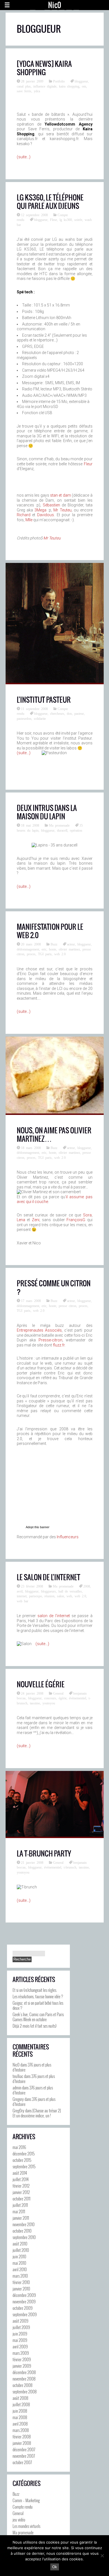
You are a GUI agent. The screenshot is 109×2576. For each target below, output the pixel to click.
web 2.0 (60, 954)
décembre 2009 (24, 2295)
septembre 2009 (25, 2314)
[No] (102, 2556)
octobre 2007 (22, 2462)
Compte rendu (23, 2507)
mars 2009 (21, 2353)
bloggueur (81, 81)
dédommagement (28, 949)
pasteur (79, 713)
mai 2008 (20, 2417)
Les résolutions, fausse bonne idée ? (38, 1996)
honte (53, 949)
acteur (71, 944)
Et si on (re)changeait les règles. (35, 1990)
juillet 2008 (21, 2404)
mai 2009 (20, 2340)
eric (44, 949)
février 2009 (22, 2359)
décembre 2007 (24, 2449)
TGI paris (45, 954)
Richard (24, 515)
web (69, 1596)
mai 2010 (19, 2263)
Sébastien (51, 505)
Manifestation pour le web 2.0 (50, 931)
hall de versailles (70, 1591)
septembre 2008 (25, 2391)
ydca (37, 91)
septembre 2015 (24, 2166)
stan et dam (61, 495)
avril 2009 (20, 2346)
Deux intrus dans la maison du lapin (47, 812)
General (58, 1693)
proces (31, 954)
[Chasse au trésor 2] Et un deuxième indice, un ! (37, 2113)
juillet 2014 (21, 2179)
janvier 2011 (21, 2218)
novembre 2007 (24, 2456)
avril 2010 (20, 2269)
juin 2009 (20, 2334)
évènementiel (78, 1698)
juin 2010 (19, 2256)
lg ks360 (66, 220)
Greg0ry (18, 2110)
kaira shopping (69, 86)
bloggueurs (48, 1591)
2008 (87, 1586)
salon (61, 1596)
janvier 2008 (22, 2443)
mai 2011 (19, 2211)
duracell (62, 830)
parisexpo (35, 1596)
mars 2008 (21, 2430)
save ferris (24, 91)
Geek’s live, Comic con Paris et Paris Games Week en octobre (38, 2017)
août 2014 (20, 2173)
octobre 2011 (22, 2198)
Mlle (29, 520)
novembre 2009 (24, 2301)
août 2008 (20, 2398)
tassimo (35, 1703)
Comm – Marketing (26, 2500)
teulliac (18, 2076)
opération (76, 830)
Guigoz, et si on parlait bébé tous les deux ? (38, 2005)
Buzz (54, 944)
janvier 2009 (22, 2366)
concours (50, 1698)
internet (22, 1596)
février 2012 (21, 2186)
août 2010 (20, 2244)
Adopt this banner (38, 1527)
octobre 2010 (22, 2231)
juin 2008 (20, 2411)
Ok (55, 2567)
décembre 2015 (24, 2153)
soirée (78, 220)
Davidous (46, 515)
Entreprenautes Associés (39, 1330)
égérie (63, 1698)
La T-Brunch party (44, 1853)
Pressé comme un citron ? (54, 1287)
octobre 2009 (22, 2308)
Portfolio (59, 81)
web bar (22, 1601)
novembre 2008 (24, 2379)
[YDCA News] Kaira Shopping (44, 68)
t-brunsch (70, 1867)
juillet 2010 (21, 2250)
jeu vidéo (19, 2520)
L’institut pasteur (44, 700)
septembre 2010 (24, 2237)
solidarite (40, 718)
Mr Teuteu (62, 510)
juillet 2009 (21, 2327)
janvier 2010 (21, 2289)
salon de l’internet (54, 1616)
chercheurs (57, 713)
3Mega (40, 510)
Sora (87, 1215)
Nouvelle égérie (41, 1684)
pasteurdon (24, 718)
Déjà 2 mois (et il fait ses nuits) (35, 2026)
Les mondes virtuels (26, 2526)
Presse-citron (50, 1340)
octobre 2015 (22, 2160)
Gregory (18, 2099)
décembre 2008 (24, 2372)
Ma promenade (59, 825)
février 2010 (21, 2282)
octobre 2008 (22, 2385)
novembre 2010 (24, 2224)
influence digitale (45, 86)
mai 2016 (19, 2147)
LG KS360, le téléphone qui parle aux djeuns (50, 202)
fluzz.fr (59, 1345)
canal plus (24, 86)
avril (20, 1591)
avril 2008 (20, 2424)
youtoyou (49, 1703)
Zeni (36, 1220)
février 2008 (22, 2436)
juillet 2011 (20, 2205)
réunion (49, 1596)
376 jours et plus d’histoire (32, 2067)
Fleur (54, 220)
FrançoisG (76, 1220)
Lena (21, 1220)
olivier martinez (69, 949)
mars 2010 (20, 2276)
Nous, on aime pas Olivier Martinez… (54, 1134)
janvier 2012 (21, 2192)
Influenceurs (68, 1537)
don (69, 713)
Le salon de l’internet (48, 1577)
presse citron (67, 1306)
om (84, 86)
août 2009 (20, 2321)
